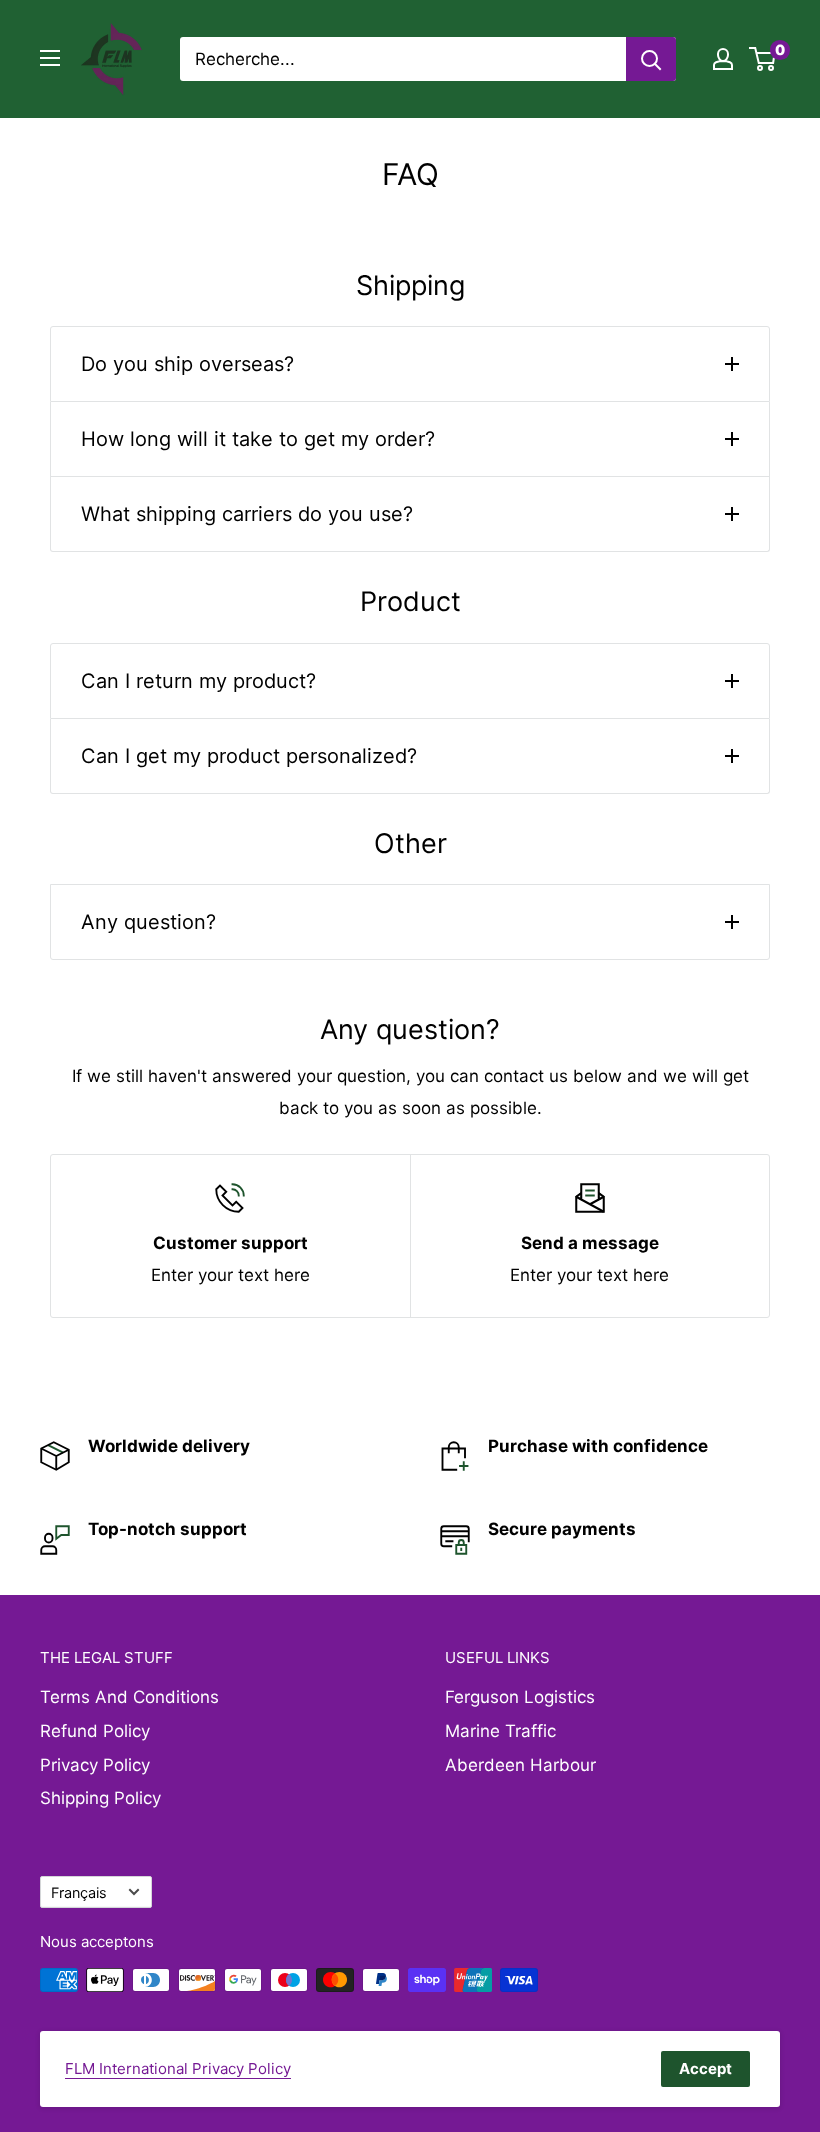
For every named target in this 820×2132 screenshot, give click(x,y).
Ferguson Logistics (520, 1697)
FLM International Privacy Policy (178, 2068)
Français (79, 1892)
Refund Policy (95, 1731)
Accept (705, 2068)
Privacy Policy (95, 1765)
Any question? (148, 922)
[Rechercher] (651, 59)
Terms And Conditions (129, 1697)
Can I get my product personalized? (249, 756)
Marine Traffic (500, 1731)
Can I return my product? (198, 681)
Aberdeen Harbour (520, 1765)
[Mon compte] (723, 59)
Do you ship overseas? (187, 364)
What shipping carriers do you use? (247, 514)
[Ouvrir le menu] (50, 58)
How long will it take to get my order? (258, 439)
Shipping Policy (100, 1798)
